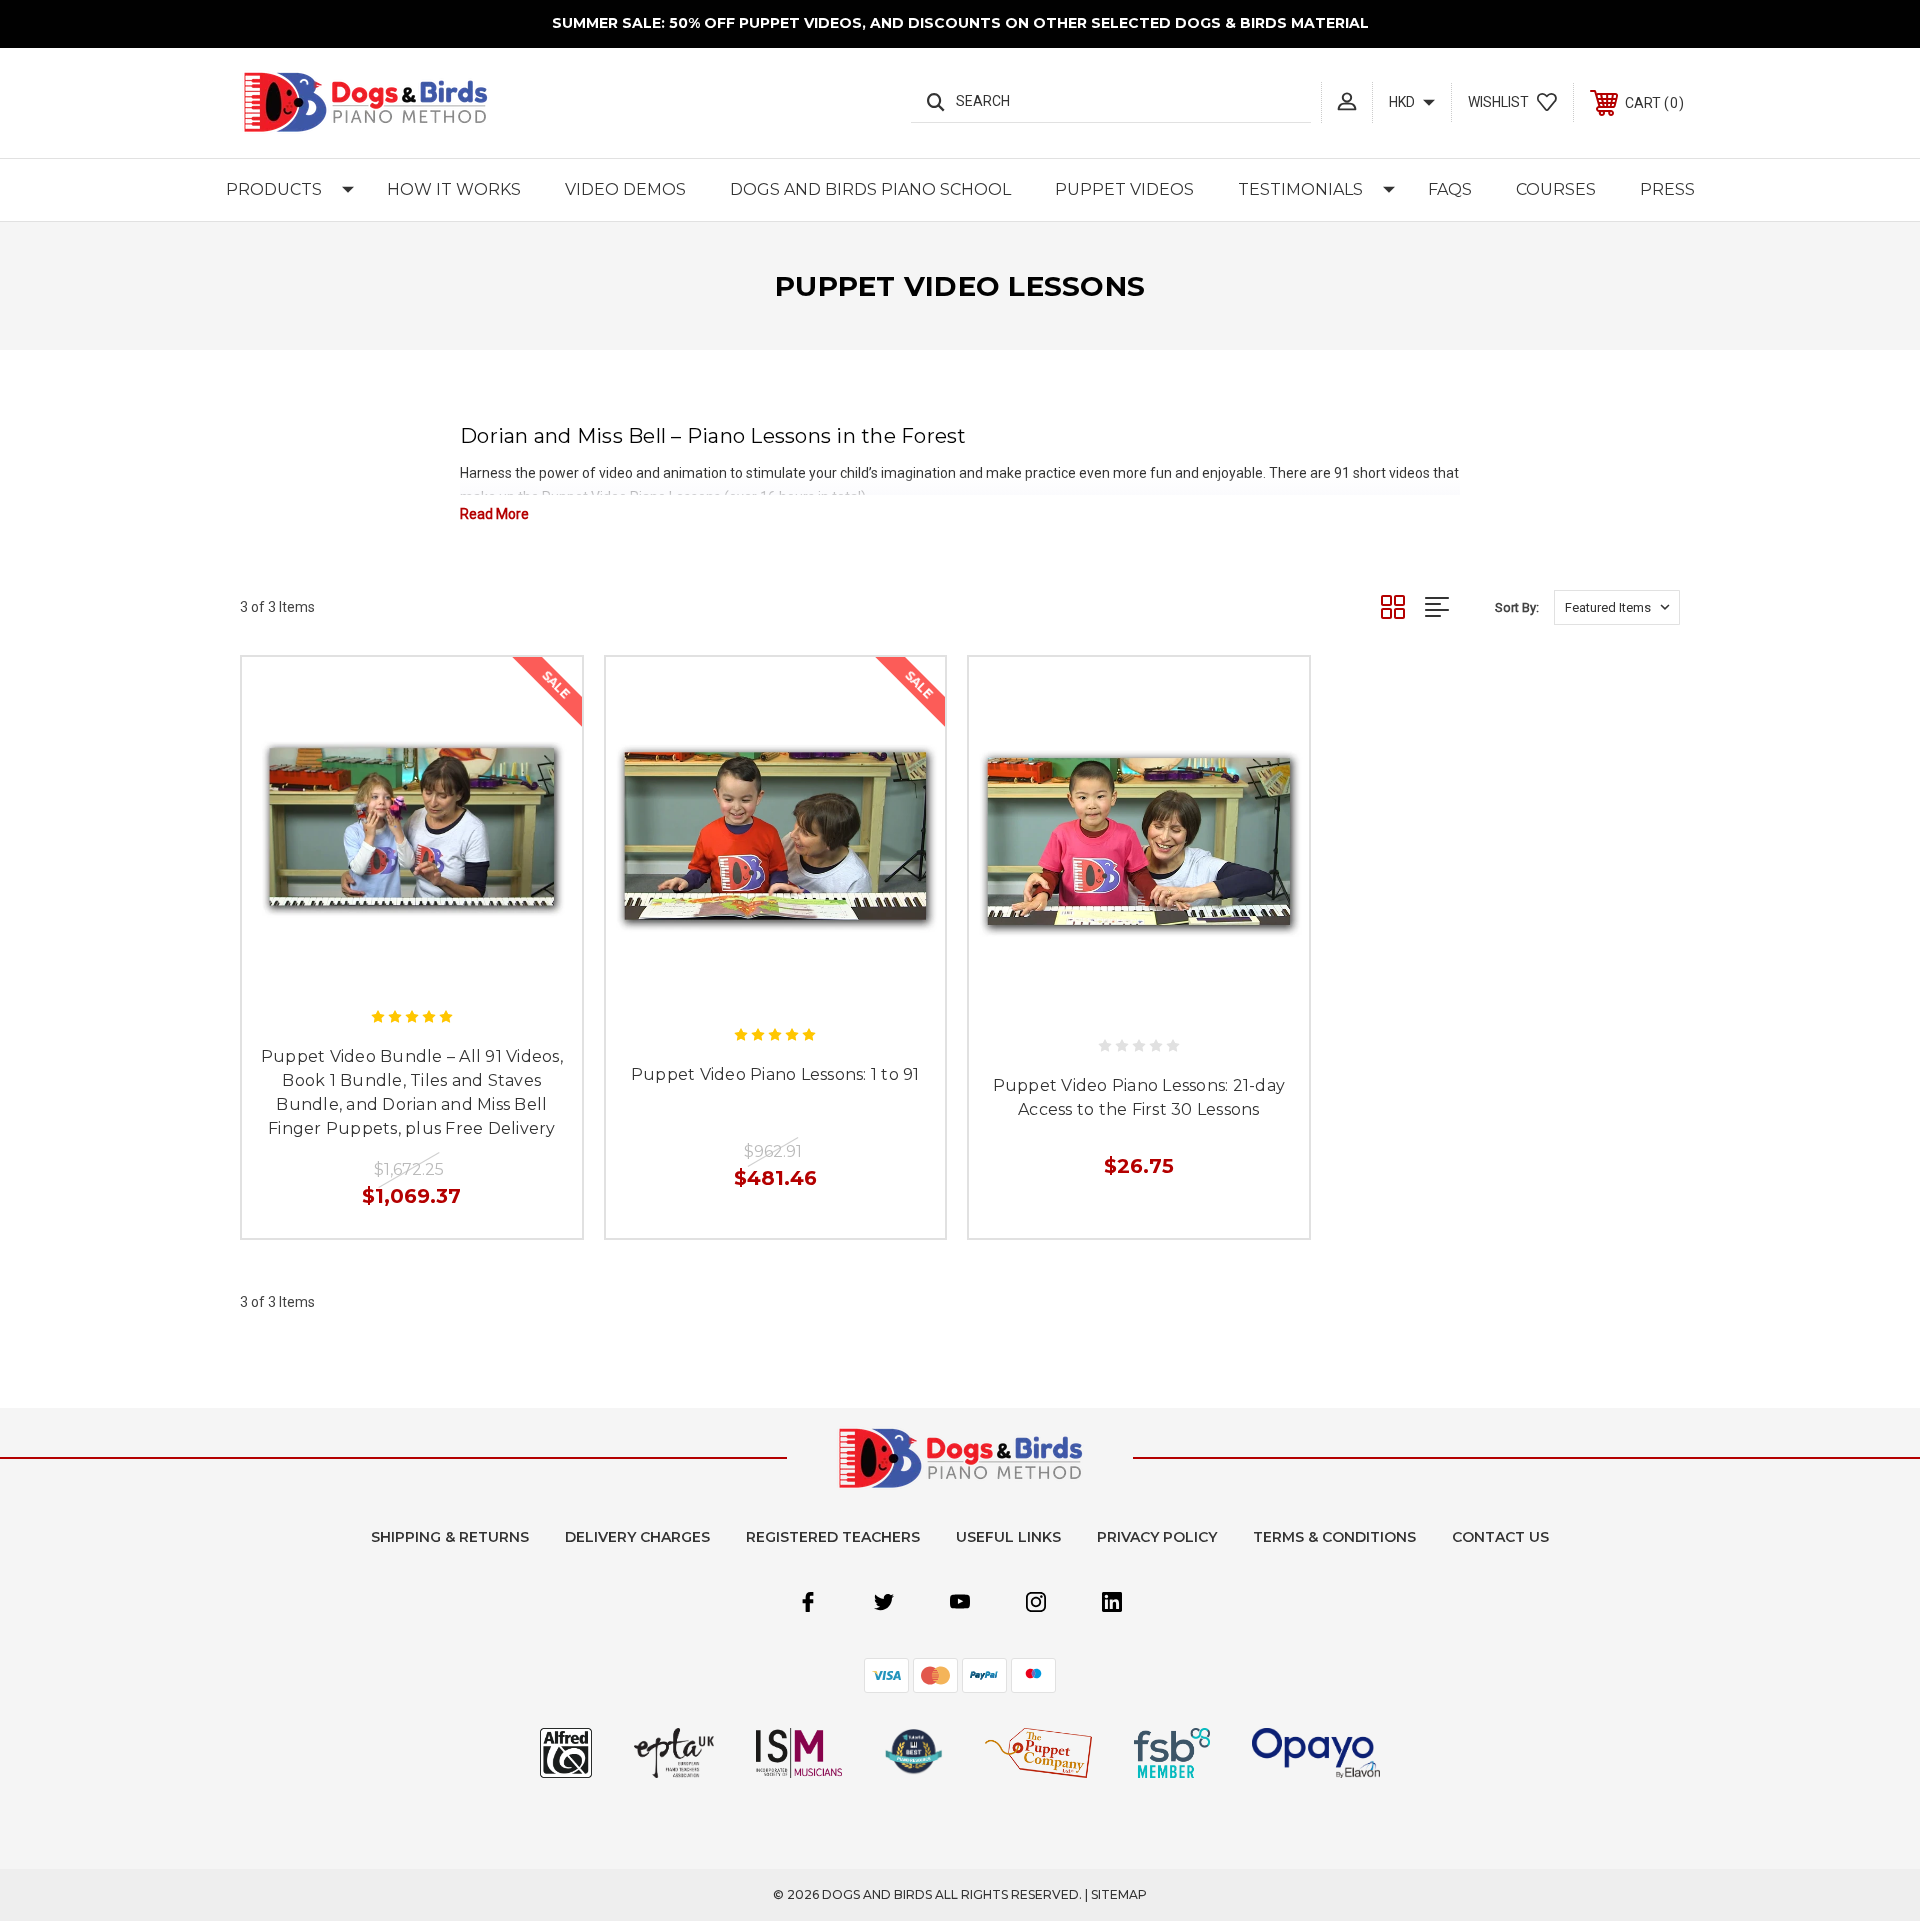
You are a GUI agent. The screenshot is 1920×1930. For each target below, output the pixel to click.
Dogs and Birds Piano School (870, 189)
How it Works (454, 189)
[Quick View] (389, 969)
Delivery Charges (637, 1537)
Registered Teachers (833, 1537)
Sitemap (1119, 1894)
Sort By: (1517, 607)
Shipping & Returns (450, 1537)
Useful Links (1008, 1537)
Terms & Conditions (1334, 1537)
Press (1667, 189)
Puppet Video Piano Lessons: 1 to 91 (775, 1074)
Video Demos (625, 189)
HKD (1403, 102)
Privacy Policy (1157, 1537)
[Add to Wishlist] (433, 969)
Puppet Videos (1124, 189)
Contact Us (1500, 1537)
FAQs (1450, 189)
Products (274, 189)
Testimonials (1300, 189)
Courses (1556, 189)
